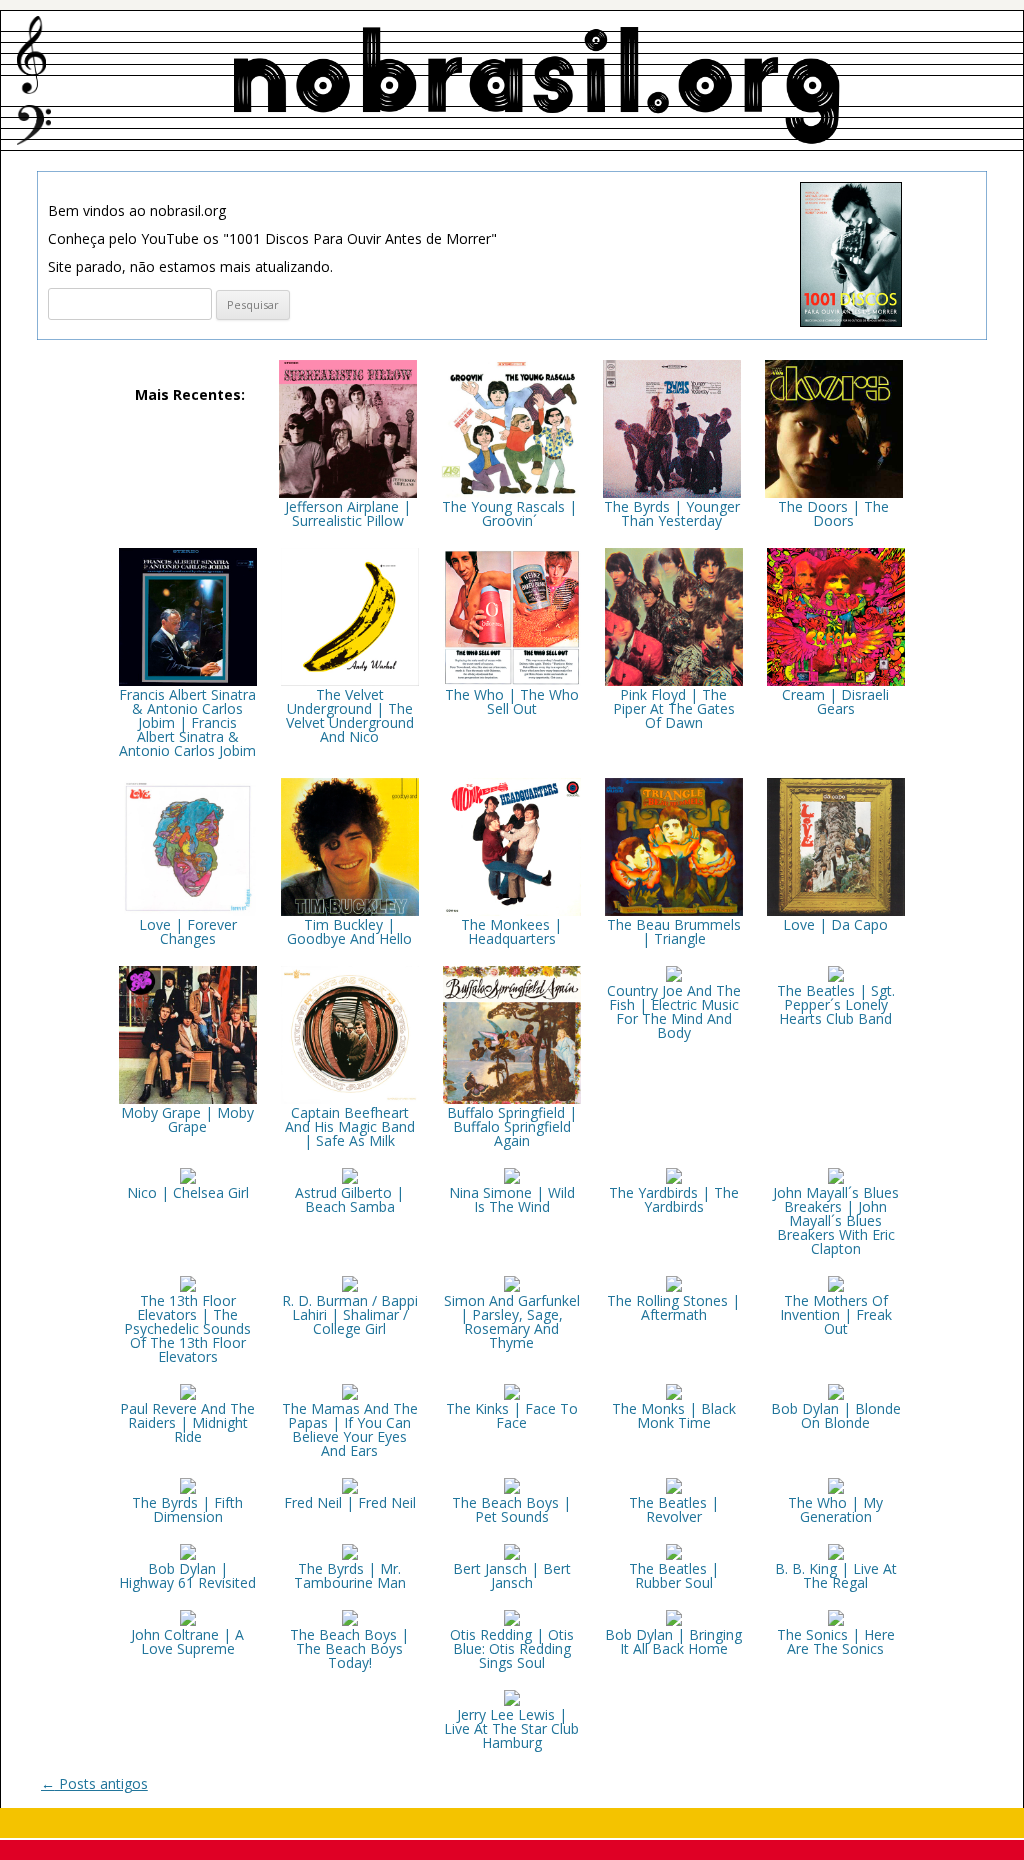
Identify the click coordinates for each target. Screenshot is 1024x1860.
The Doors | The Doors (833, 513)
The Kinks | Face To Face (512, 1415)
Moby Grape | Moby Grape (187, 1119)
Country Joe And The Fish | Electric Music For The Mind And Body (674, 1011)
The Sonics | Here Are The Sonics (836, 1641)
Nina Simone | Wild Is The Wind (512, 1199)
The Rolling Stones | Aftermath (673, 1307)
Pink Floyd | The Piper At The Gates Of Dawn (674, 708)
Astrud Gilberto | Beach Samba (349, 1199)
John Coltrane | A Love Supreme (187, 1641)
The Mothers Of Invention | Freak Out (836, 1314)
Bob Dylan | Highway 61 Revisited (187, 1575)
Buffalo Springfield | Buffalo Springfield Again (512, 1126)
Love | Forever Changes (188, 931)
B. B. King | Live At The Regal (836, 1575)
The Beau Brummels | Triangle (674, 931)
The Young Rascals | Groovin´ (509, 513)
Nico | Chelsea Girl (188, 1192)
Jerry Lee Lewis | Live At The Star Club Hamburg (511, 1728)
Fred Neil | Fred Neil (350, 1502)
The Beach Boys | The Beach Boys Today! (349, 1648)
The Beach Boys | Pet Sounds (511, 1509)
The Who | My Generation (835, 1509)
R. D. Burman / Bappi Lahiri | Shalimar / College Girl (350, 1314)
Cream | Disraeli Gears (835, 701)
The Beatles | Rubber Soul (674, 1575)
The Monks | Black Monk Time (674, 1415)
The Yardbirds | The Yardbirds (674, 1199)
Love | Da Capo (835, 924)
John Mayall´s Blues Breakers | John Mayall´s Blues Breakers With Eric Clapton (836, 1220)
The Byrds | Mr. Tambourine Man (350, 1575)
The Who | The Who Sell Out (512, 701)
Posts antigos (94, 1783)
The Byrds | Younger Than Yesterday (672, 513)
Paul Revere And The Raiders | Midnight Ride (187, 1422)
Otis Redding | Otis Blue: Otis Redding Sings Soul (512, 1648)
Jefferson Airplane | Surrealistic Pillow (348, 513)
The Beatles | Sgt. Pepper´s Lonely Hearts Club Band (836, 1004)
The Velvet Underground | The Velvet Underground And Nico (350, 715)
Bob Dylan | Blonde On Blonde (836, 1415)
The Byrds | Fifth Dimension (187, 1509)
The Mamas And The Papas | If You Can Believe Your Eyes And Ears (350, 1429)
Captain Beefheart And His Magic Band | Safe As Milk (350, 1126)
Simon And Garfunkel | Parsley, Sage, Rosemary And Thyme (512, 1321)
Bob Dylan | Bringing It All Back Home (673, 1641)
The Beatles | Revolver (674, 1509)
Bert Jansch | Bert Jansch (512, 1575)
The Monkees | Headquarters (511, 931)
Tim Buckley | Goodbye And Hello (349, 931)
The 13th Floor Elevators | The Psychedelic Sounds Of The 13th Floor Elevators (187, 1328)
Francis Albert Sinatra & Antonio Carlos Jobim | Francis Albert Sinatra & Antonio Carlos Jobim (187, 722)
